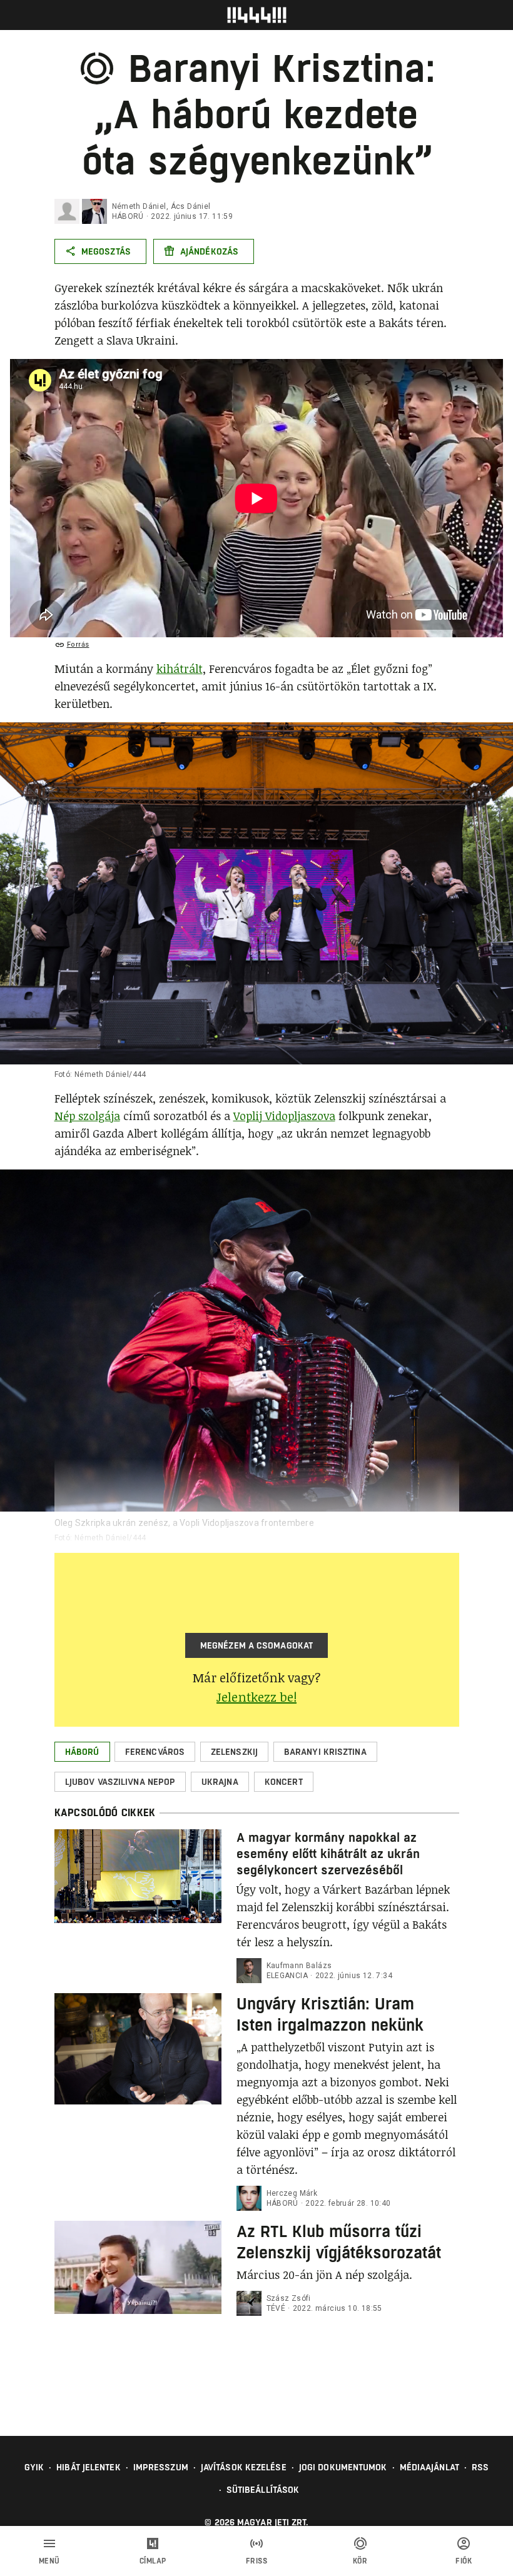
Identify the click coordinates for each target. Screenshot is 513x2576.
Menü (49, 2561)
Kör (360, 2561)
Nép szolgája (87, 1116)
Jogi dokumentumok (343, 2467)
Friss (257, 2561)
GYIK (34, 2467)
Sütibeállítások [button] (263, 2490)
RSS (480, 2467)
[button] (82, 1752)
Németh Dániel (139, 206)
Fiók (464, 2561)
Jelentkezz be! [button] (256, 1697)
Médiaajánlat (429, 2467)
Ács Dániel (191, 206)
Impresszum (161, 2467)
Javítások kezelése (244, 2467)
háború (128, 216)
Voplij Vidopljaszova (284, 1116)
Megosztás (106, 251)
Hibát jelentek (88, 2467)
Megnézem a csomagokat (256, 1645)
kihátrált (180, 669)
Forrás (78, 644)
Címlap (153, 2561)
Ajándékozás (209, 251)
